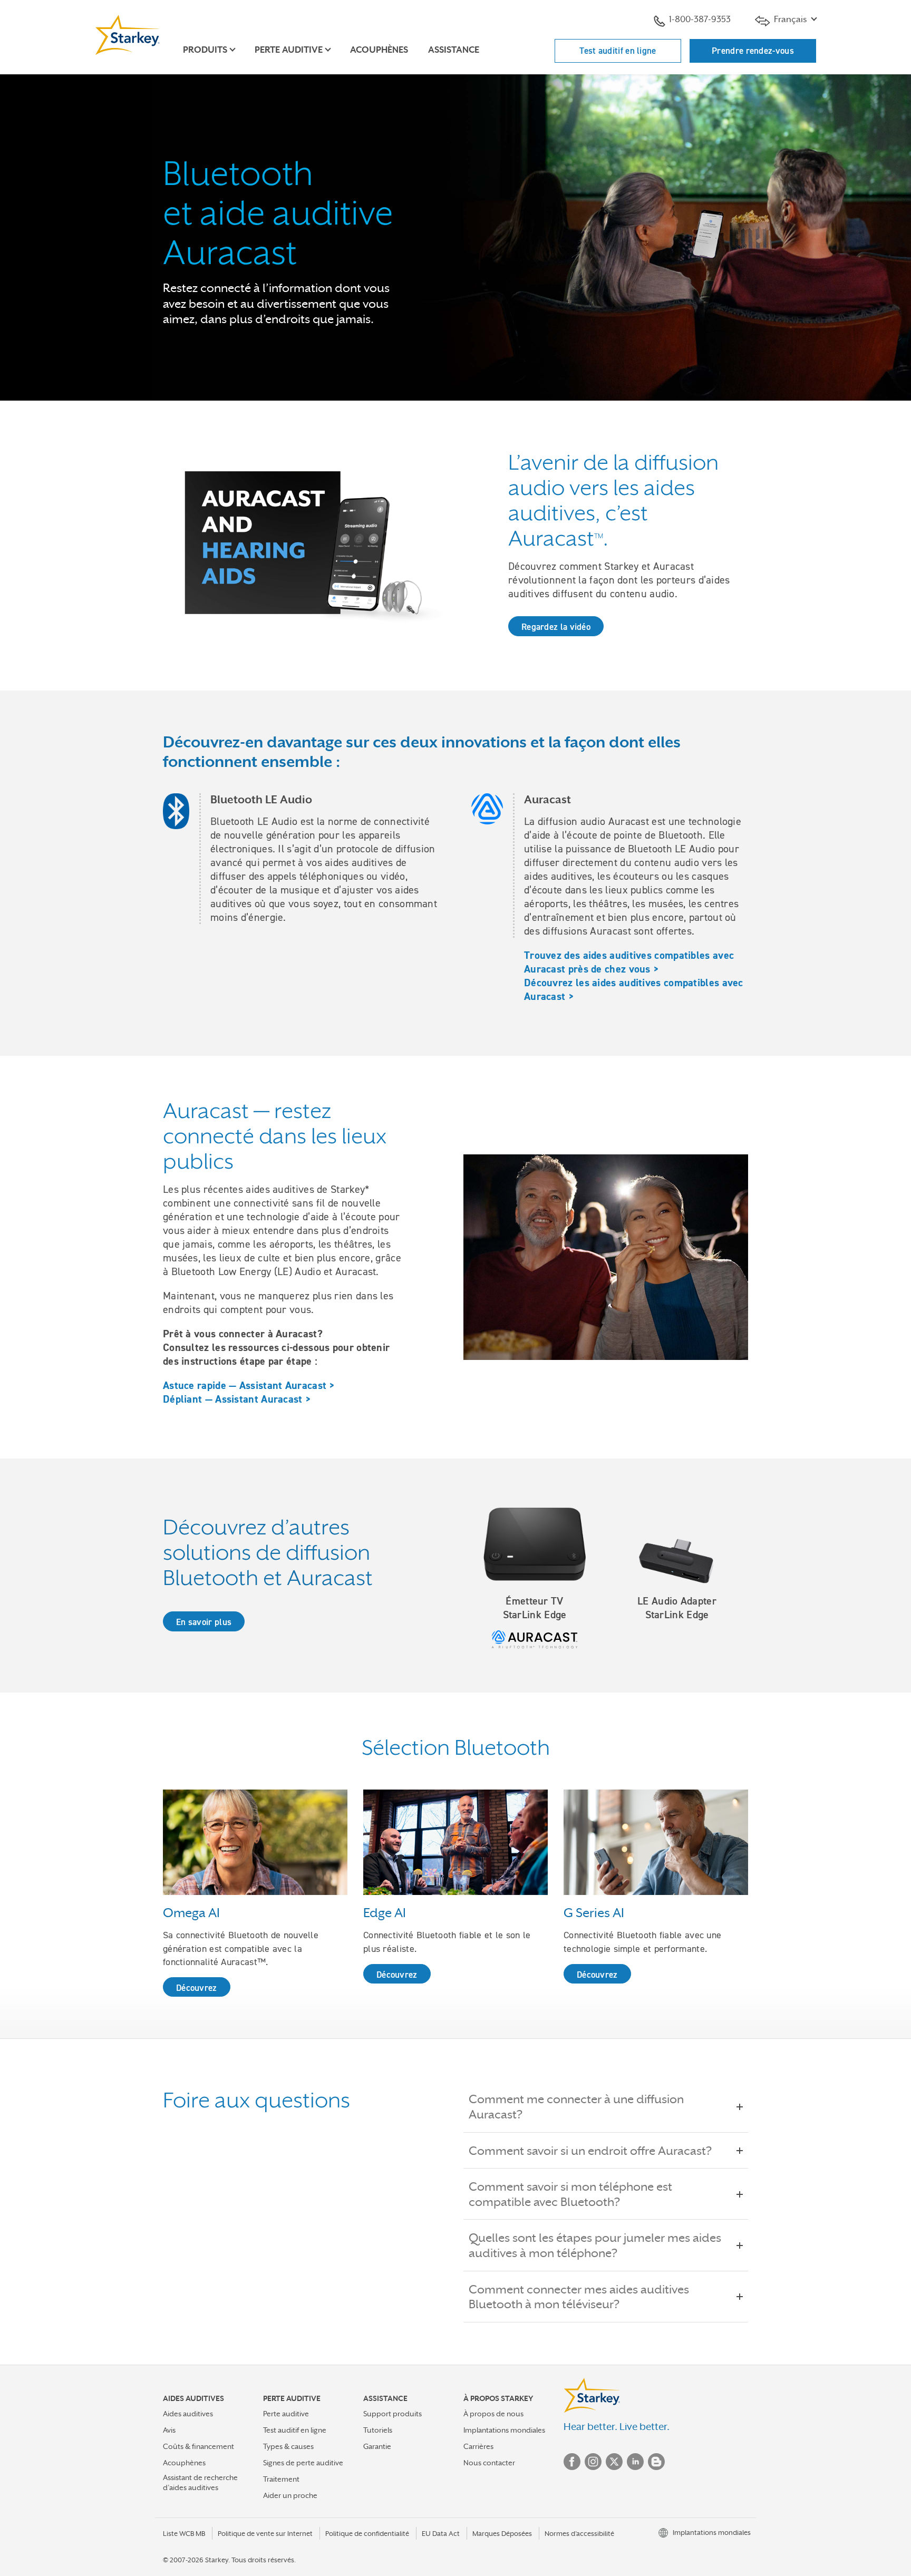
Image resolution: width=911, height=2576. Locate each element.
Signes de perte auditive (303, 2463)
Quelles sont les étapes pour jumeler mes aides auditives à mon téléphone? (595, 2245)
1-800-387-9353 (700, 19)
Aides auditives (188, 2414)
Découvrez (197, 1988)
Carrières (478, 2446)
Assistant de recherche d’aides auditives (200, 2482)
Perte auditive (286, 2414)
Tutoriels (378, 2430)
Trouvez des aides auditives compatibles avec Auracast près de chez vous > (629, 962)
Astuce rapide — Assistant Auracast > (249, 1385)
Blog (656, 2462)
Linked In (635, 2462)
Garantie (377, 2446)
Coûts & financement (198, 2446)
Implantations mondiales (504, 2430)
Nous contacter (489, 2463)
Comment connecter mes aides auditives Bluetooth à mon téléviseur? (579, 2297)
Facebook (572, 2462)
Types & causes (288, 2446)
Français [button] (790, 19)
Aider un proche (290, 2495)
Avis (169, 2430)
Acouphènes (379, 50)
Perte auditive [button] (289, 50)
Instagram (593, 2462)
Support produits (392, 2414)
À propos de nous (493, 2414)
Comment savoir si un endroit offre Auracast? (590, 2151)
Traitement (281, 2479)
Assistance (454, 50)
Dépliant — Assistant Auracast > (237, 1399)
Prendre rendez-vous (753, 51)
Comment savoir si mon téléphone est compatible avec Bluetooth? (570, 2194)
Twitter (614, 2462)
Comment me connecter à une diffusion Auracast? (576, 2107)
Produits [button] (205, 50)
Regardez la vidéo (556, 627)
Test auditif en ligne (618, 51)
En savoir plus (204, 1622)
